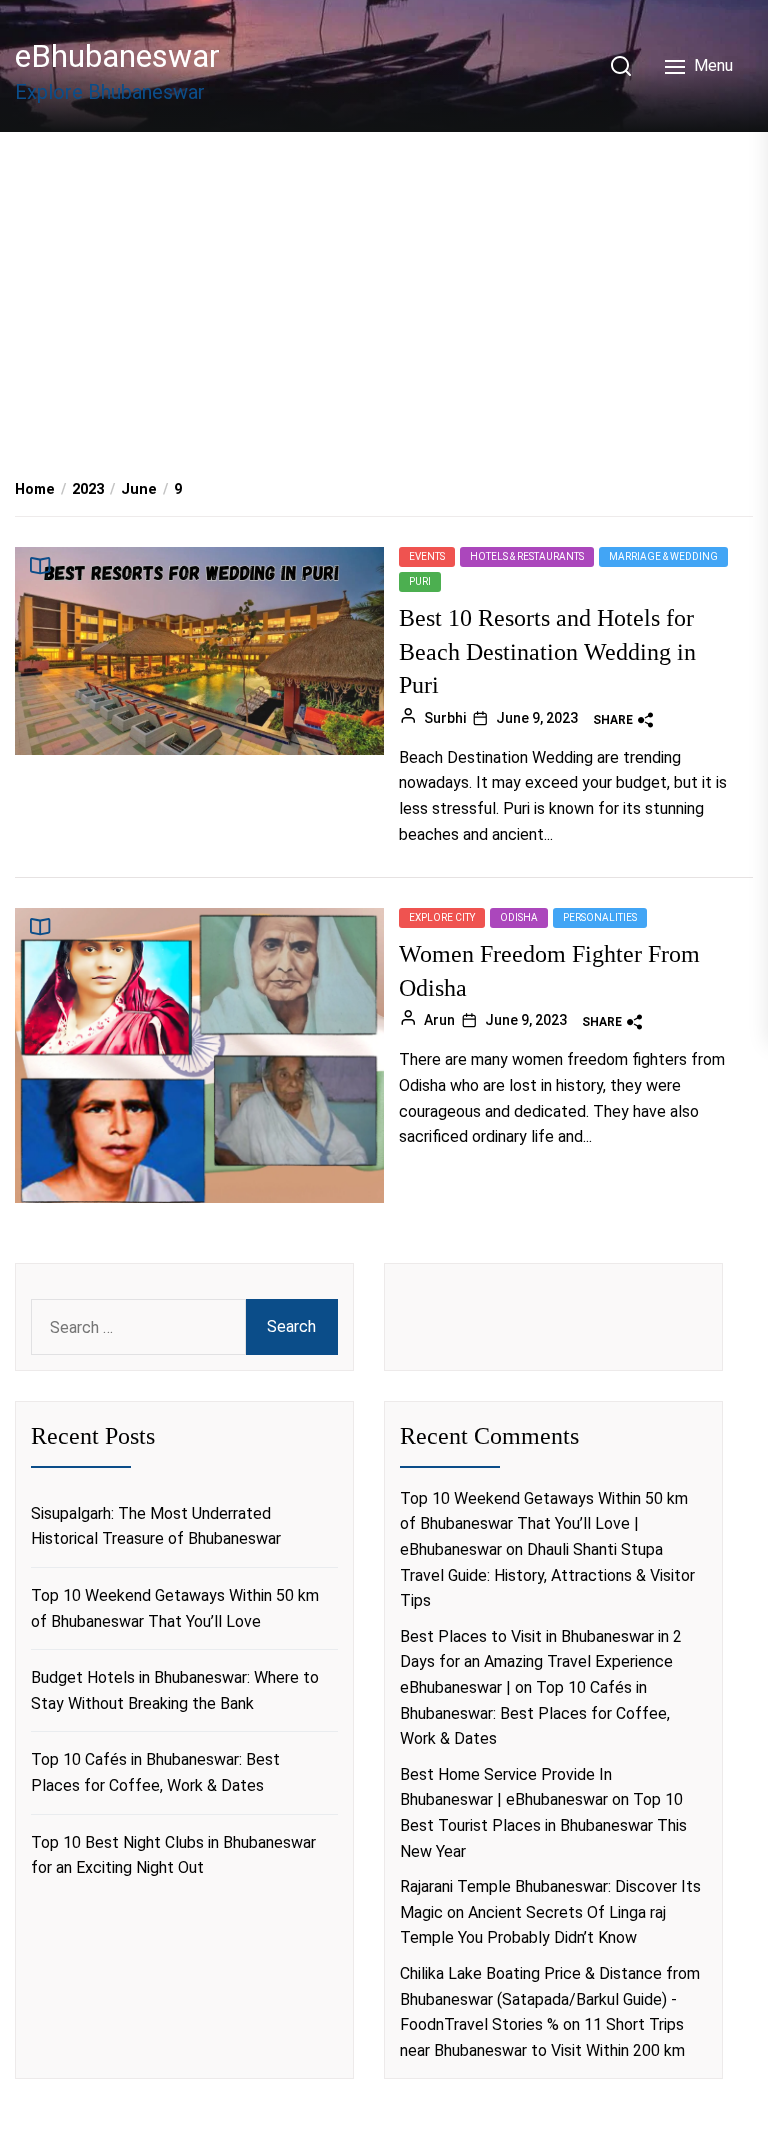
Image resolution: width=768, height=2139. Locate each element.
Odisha (519, 917)
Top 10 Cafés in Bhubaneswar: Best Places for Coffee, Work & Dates (155, 1772)
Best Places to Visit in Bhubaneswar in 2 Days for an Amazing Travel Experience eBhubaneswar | (541, 1662)
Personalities (600, 917)
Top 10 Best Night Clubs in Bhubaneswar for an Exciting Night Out (173, 1855)
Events (427, 556)
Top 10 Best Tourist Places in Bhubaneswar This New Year (543, 1825)
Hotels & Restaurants (527, 556)
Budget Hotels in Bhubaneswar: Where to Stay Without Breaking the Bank (175, 1690)
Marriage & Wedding (663, 556)
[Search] (621, 66)
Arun (439, 1020)
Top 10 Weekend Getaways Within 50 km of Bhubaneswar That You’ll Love (175, 1608)
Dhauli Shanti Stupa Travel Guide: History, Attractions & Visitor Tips (547, 1575)
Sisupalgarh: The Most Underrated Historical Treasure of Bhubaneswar (156, 1526)
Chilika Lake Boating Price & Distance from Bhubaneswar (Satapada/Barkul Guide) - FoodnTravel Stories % (550, 1999)
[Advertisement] (384, 283)
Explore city (442, 917)
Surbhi (445, 718)
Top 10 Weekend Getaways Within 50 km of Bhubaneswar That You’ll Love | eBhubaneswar (544, 1524)
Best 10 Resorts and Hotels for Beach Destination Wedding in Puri (547, 651)
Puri (420, 581)
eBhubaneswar (117, 56)
